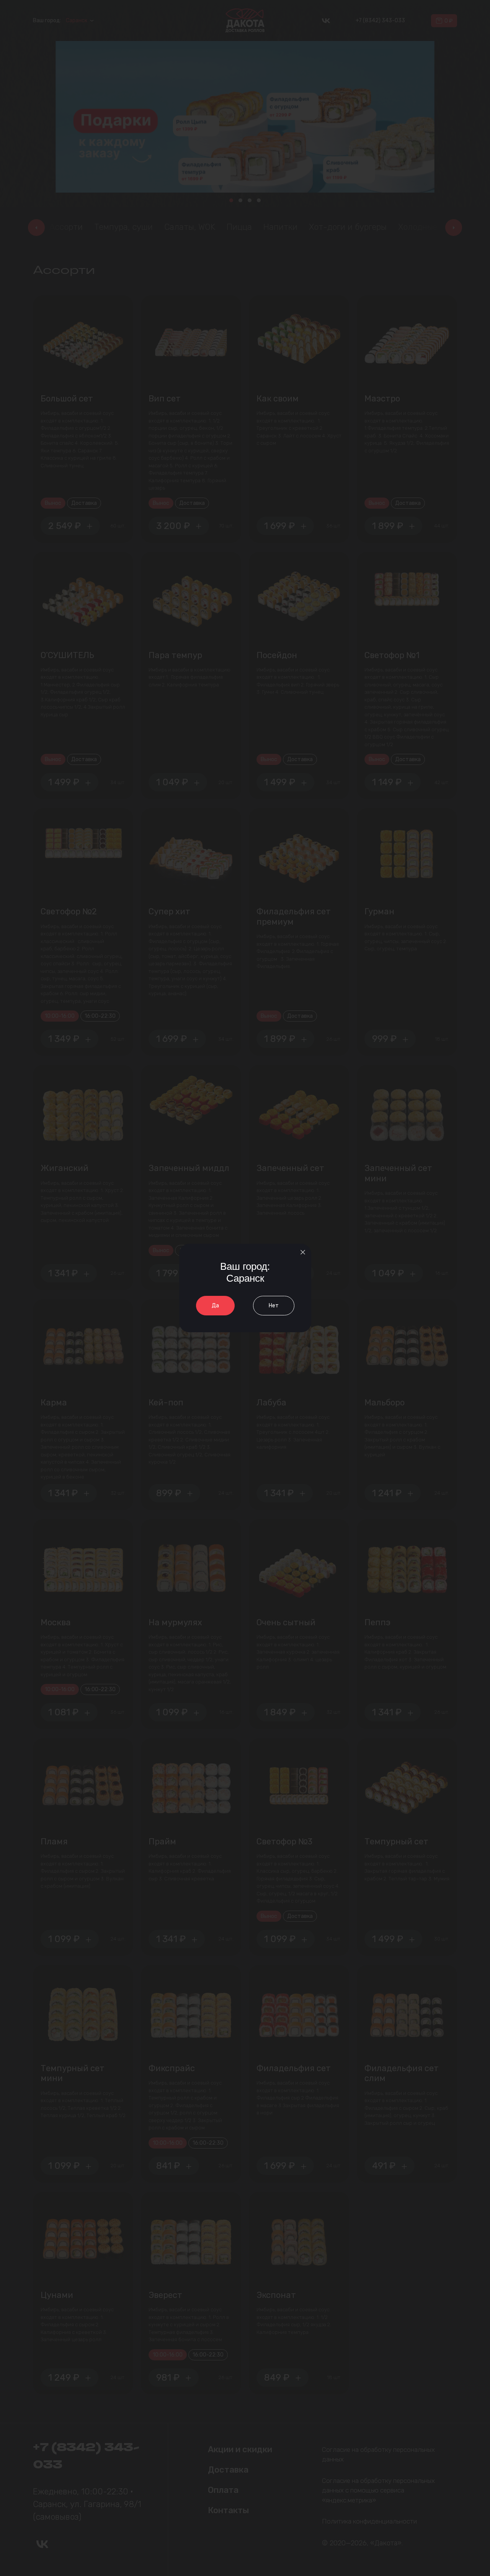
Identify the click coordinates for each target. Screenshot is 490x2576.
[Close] (303, 1252)
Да (215, 1306)
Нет (274, 1306)
